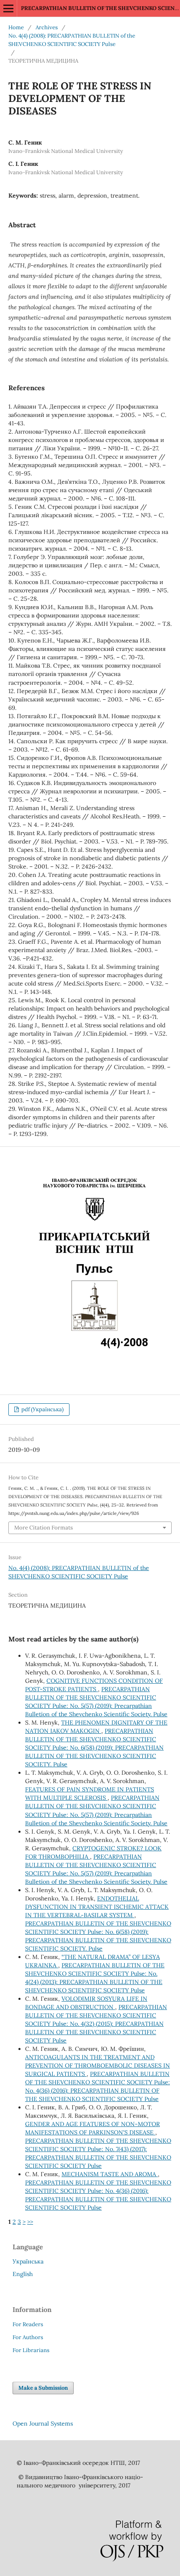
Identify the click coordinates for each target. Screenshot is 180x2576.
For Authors (28, 2337)
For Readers (28, 2324)
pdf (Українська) (42, 1409)
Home (16, 27)
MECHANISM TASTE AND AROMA (110, 2174)
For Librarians (31, 2350)
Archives (47, 27)
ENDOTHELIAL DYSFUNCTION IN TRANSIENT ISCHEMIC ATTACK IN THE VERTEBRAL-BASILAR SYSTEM (97, 1907)
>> (30, 2222)
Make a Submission (43, 2388)
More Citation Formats (44, 1528)
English (23, 2274)
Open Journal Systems (43, 2424)
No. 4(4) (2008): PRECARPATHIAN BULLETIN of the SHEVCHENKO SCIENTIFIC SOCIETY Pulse (72, 40)
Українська (28, 2261)
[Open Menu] (8, 8)
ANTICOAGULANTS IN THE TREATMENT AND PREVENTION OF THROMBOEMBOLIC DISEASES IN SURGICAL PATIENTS (98, 2065)
